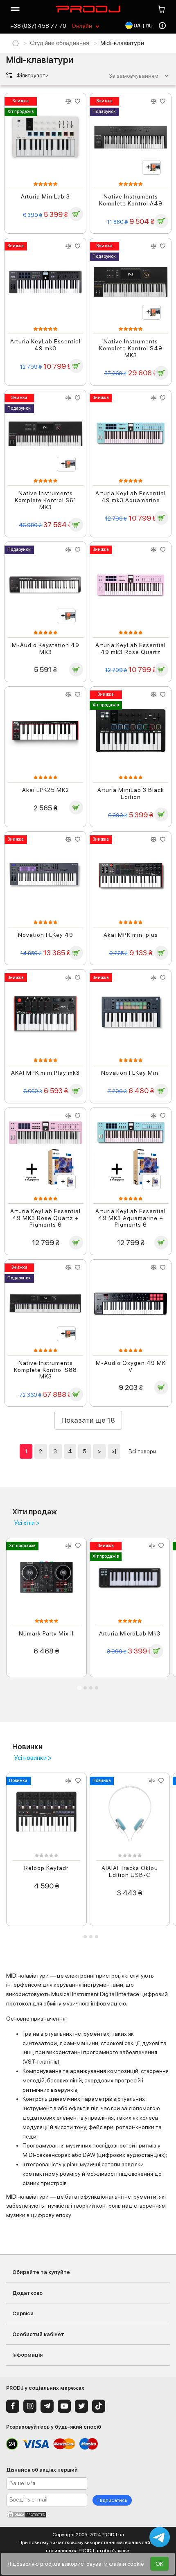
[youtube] (64, 2406)
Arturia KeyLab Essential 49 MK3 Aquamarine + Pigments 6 (131, 1218)
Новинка (18, 1781)
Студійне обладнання (60, 43)
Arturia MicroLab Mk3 (130, 1633)
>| (114, 1451)
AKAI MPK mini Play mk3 (45, 1073)
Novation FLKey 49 (46, 935)
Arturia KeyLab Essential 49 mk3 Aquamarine (131, 497)
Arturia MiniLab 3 (45, 196)
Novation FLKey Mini (131, 1073)
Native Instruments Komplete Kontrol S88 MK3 (45, 1370)
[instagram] (30, 2406)
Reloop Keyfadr (46, 1868)
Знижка (20, 101)
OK (159, 2564)
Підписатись (112, 2500)
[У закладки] (78, 101)
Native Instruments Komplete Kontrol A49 (131, 200)
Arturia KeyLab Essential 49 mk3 (45, 345)
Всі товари (142, 1451)
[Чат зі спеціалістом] (160, 2537)
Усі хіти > (27, 1523)
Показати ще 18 (88, 1420)
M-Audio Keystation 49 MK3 (46, 649)
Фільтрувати (32, 75)
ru (149, 26)
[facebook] (13, 2406)
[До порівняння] (69, 101)
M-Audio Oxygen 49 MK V (131, 1366)
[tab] (79, 1688)
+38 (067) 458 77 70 (38, 26)
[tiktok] (99, 2406)
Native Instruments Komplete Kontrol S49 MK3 (131, 348)
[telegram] (47, 2406)
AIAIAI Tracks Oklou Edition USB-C (130, 1871)
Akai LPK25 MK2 (46, 790)
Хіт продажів (20, 112)
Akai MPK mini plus (131, 935)
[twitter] (81, 2406)
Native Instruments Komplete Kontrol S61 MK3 (46, 500)
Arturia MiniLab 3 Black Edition (131, 793)
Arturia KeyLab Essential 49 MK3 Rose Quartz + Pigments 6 (45, 1218)
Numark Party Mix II (46, 1633)
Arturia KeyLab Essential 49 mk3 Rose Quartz (131, 649)
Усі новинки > (33, 1758)
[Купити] (76, 214)
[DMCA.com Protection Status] (88, 2515)
